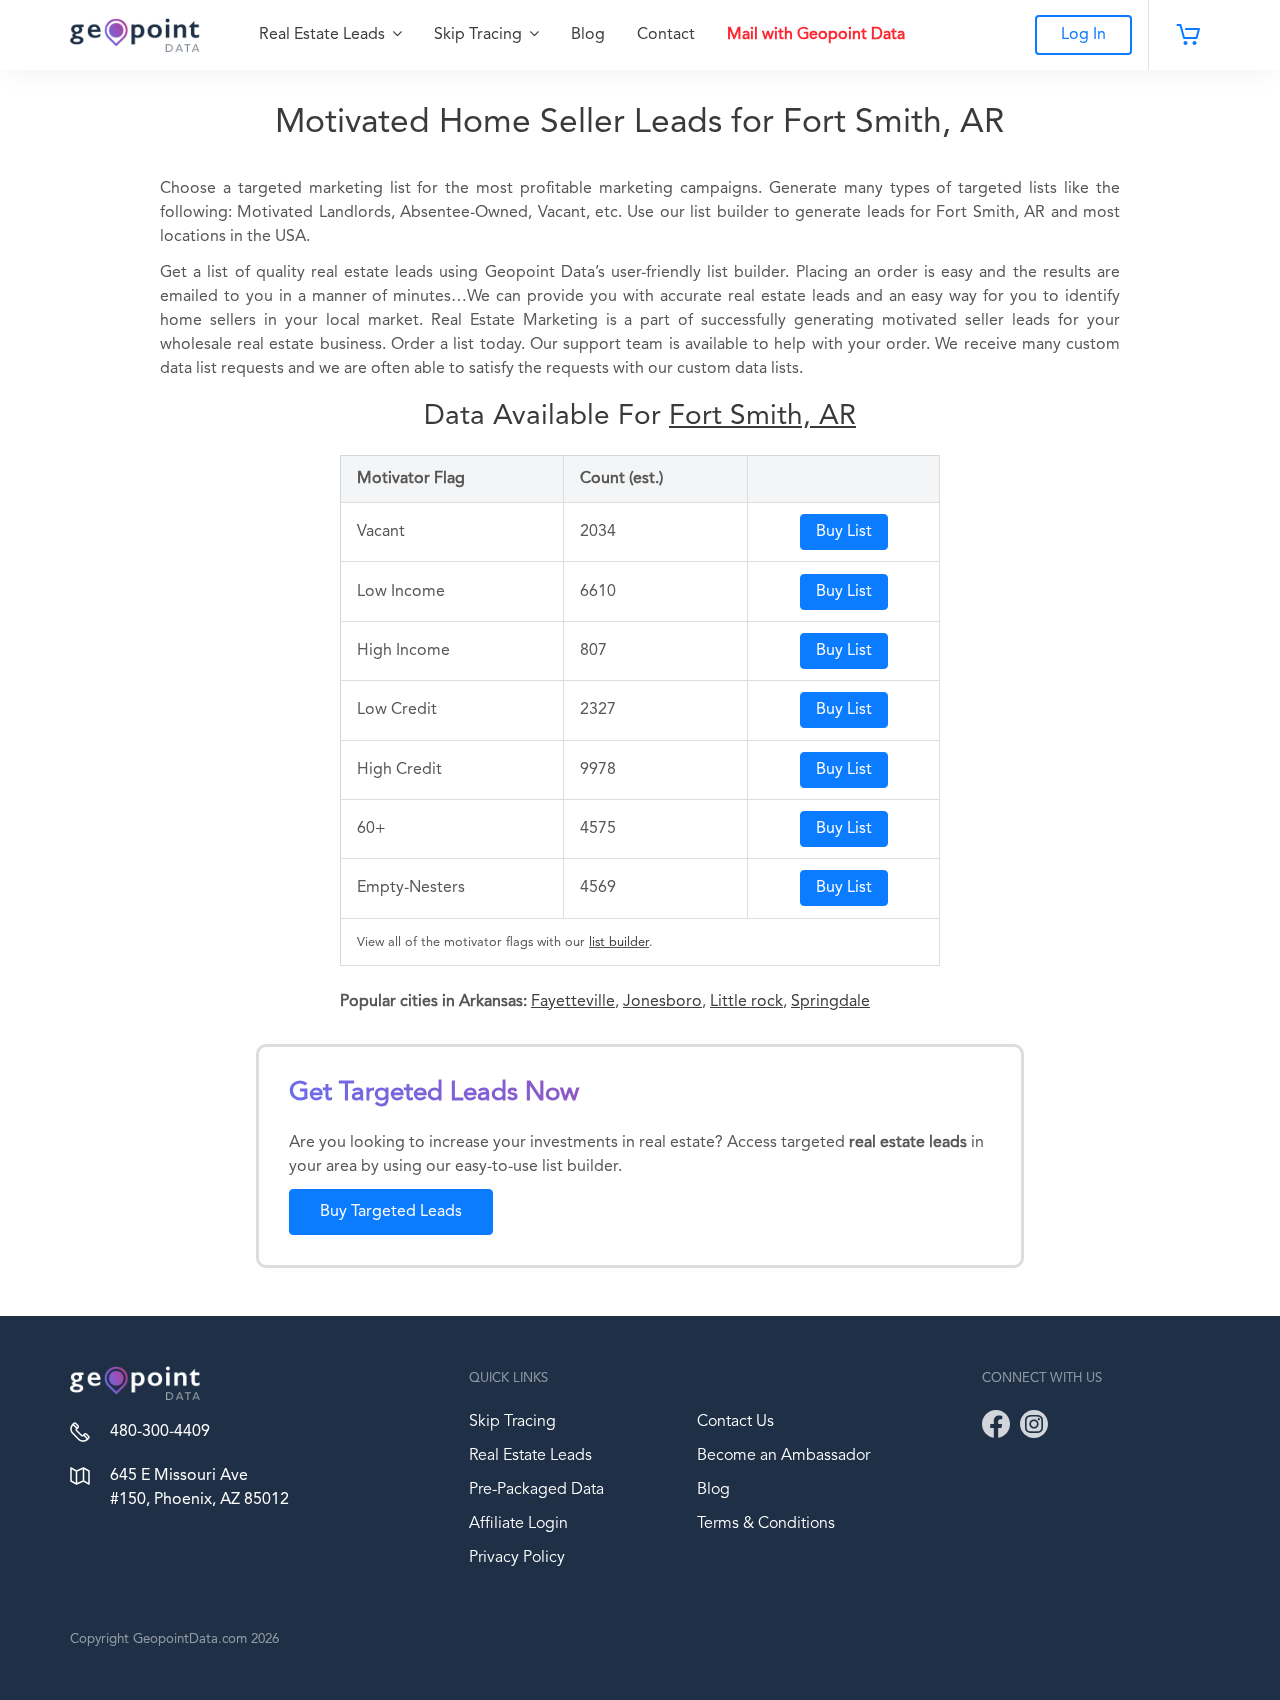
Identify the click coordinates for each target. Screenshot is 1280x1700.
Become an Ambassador (783, 1456)
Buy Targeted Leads (391, 1212)
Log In (1083, 35)
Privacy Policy (517, 1558)
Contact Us (735, 1422)
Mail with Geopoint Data (816, 35)
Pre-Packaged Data (536, 1490)
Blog (588, 35)
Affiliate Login (518, 1524)
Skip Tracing (480, 35)
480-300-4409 (160, 1432)
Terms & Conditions (766, 1524)
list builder (619, 942)
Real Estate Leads (324, 35)
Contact (666, 35)
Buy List (844, 532)
